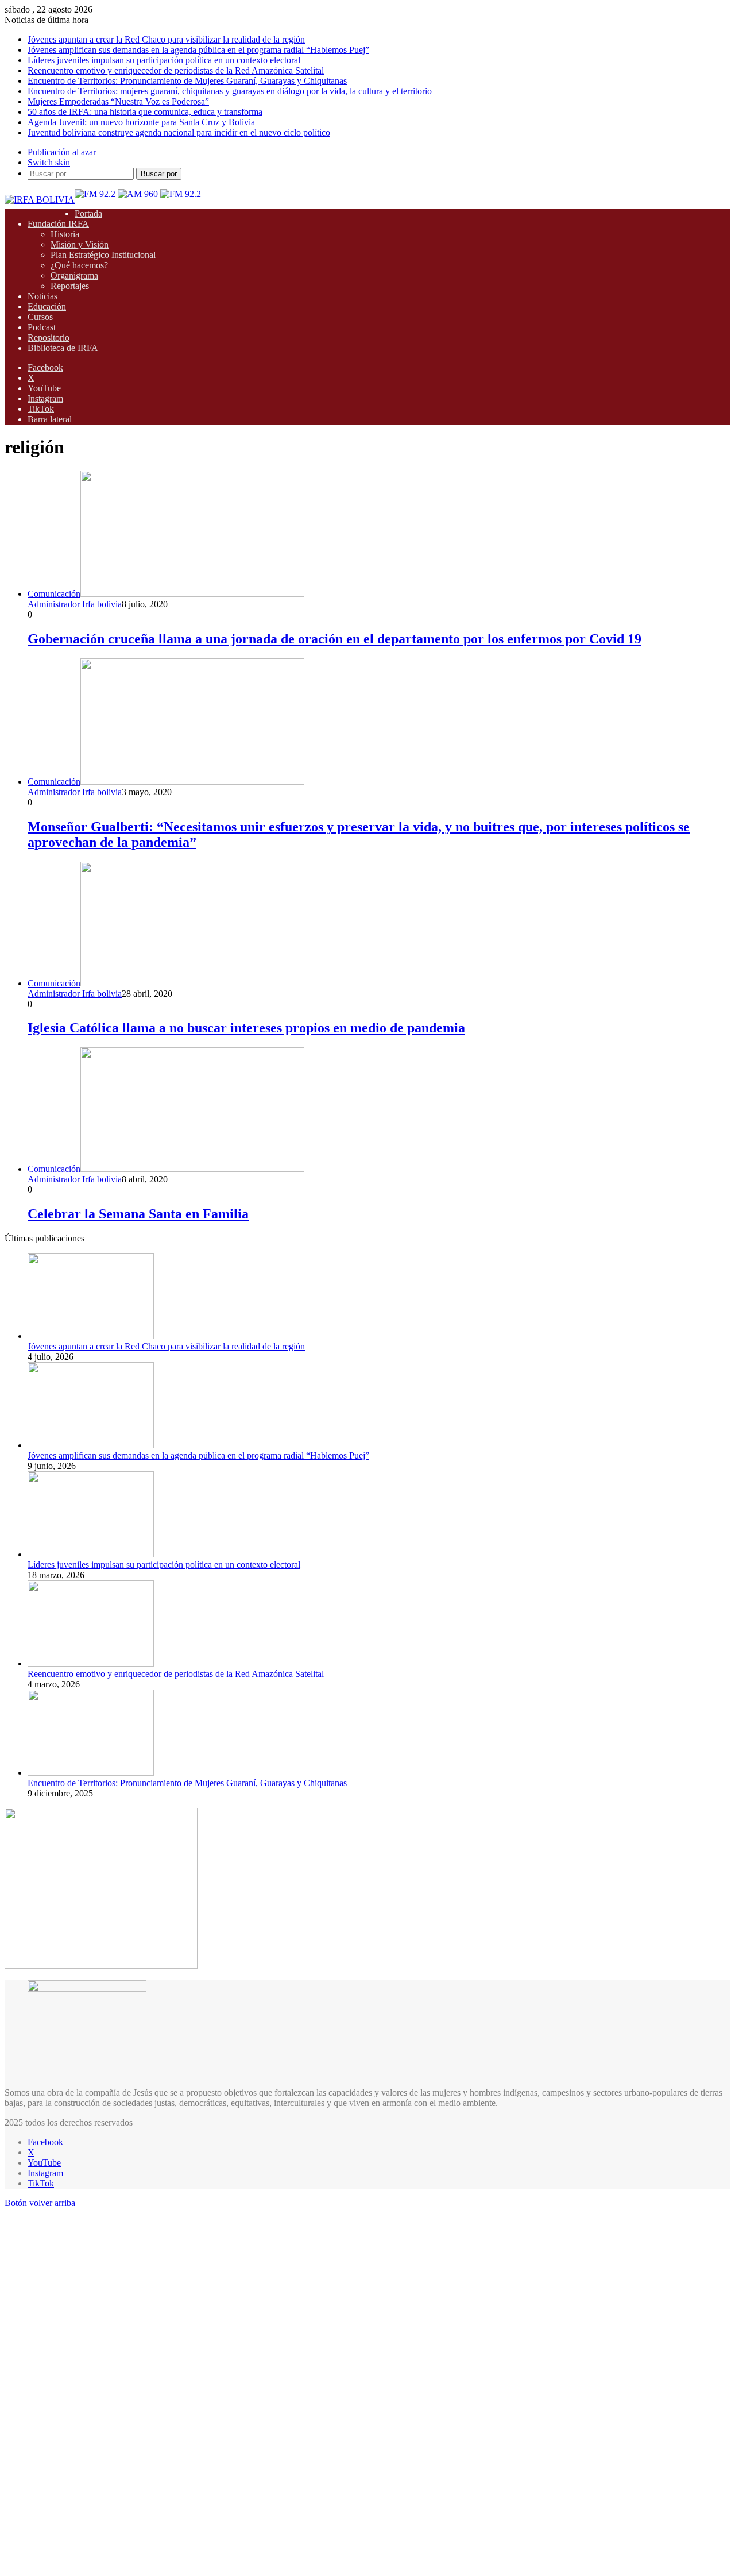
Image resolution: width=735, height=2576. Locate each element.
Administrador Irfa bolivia (75, 604)
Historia (65, 234)
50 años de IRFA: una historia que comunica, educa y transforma (145, 112)
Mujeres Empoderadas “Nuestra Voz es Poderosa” (118, 101)
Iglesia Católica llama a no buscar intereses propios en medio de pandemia (246, 1028)
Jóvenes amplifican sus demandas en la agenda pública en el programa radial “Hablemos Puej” (198, 50)
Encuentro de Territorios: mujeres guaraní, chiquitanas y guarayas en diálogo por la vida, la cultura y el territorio (230, 91)
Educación (47, 306)
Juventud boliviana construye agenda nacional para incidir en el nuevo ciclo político (179, 132)
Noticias (42, 296)
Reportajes (70, 286)
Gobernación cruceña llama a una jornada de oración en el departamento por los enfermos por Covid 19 (334, 639)
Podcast (42, 327)
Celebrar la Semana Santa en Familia (138, 1214)
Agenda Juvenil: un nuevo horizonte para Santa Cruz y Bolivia (141, 122)
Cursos (40, 317)
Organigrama (74, 275)
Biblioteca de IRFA (63, 348)
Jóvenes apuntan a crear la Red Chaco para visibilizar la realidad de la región (166, 39)
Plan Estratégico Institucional (103, 255)
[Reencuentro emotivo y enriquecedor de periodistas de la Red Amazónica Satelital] (91, 1663)
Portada (88, 213)
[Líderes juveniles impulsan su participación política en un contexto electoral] (91, 1554)
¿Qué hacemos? (79, 265)
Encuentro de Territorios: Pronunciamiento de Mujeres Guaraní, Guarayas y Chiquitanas (187, 81)
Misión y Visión (80, 244)
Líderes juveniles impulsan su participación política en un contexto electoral (164, 60)
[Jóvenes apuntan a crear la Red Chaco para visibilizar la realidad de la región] (91, 1336)
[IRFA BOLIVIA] (40, 200)
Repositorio (49, 338)
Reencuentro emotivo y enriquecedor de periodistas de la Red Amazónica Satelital (176, 70)
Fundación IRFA (58, 224)
